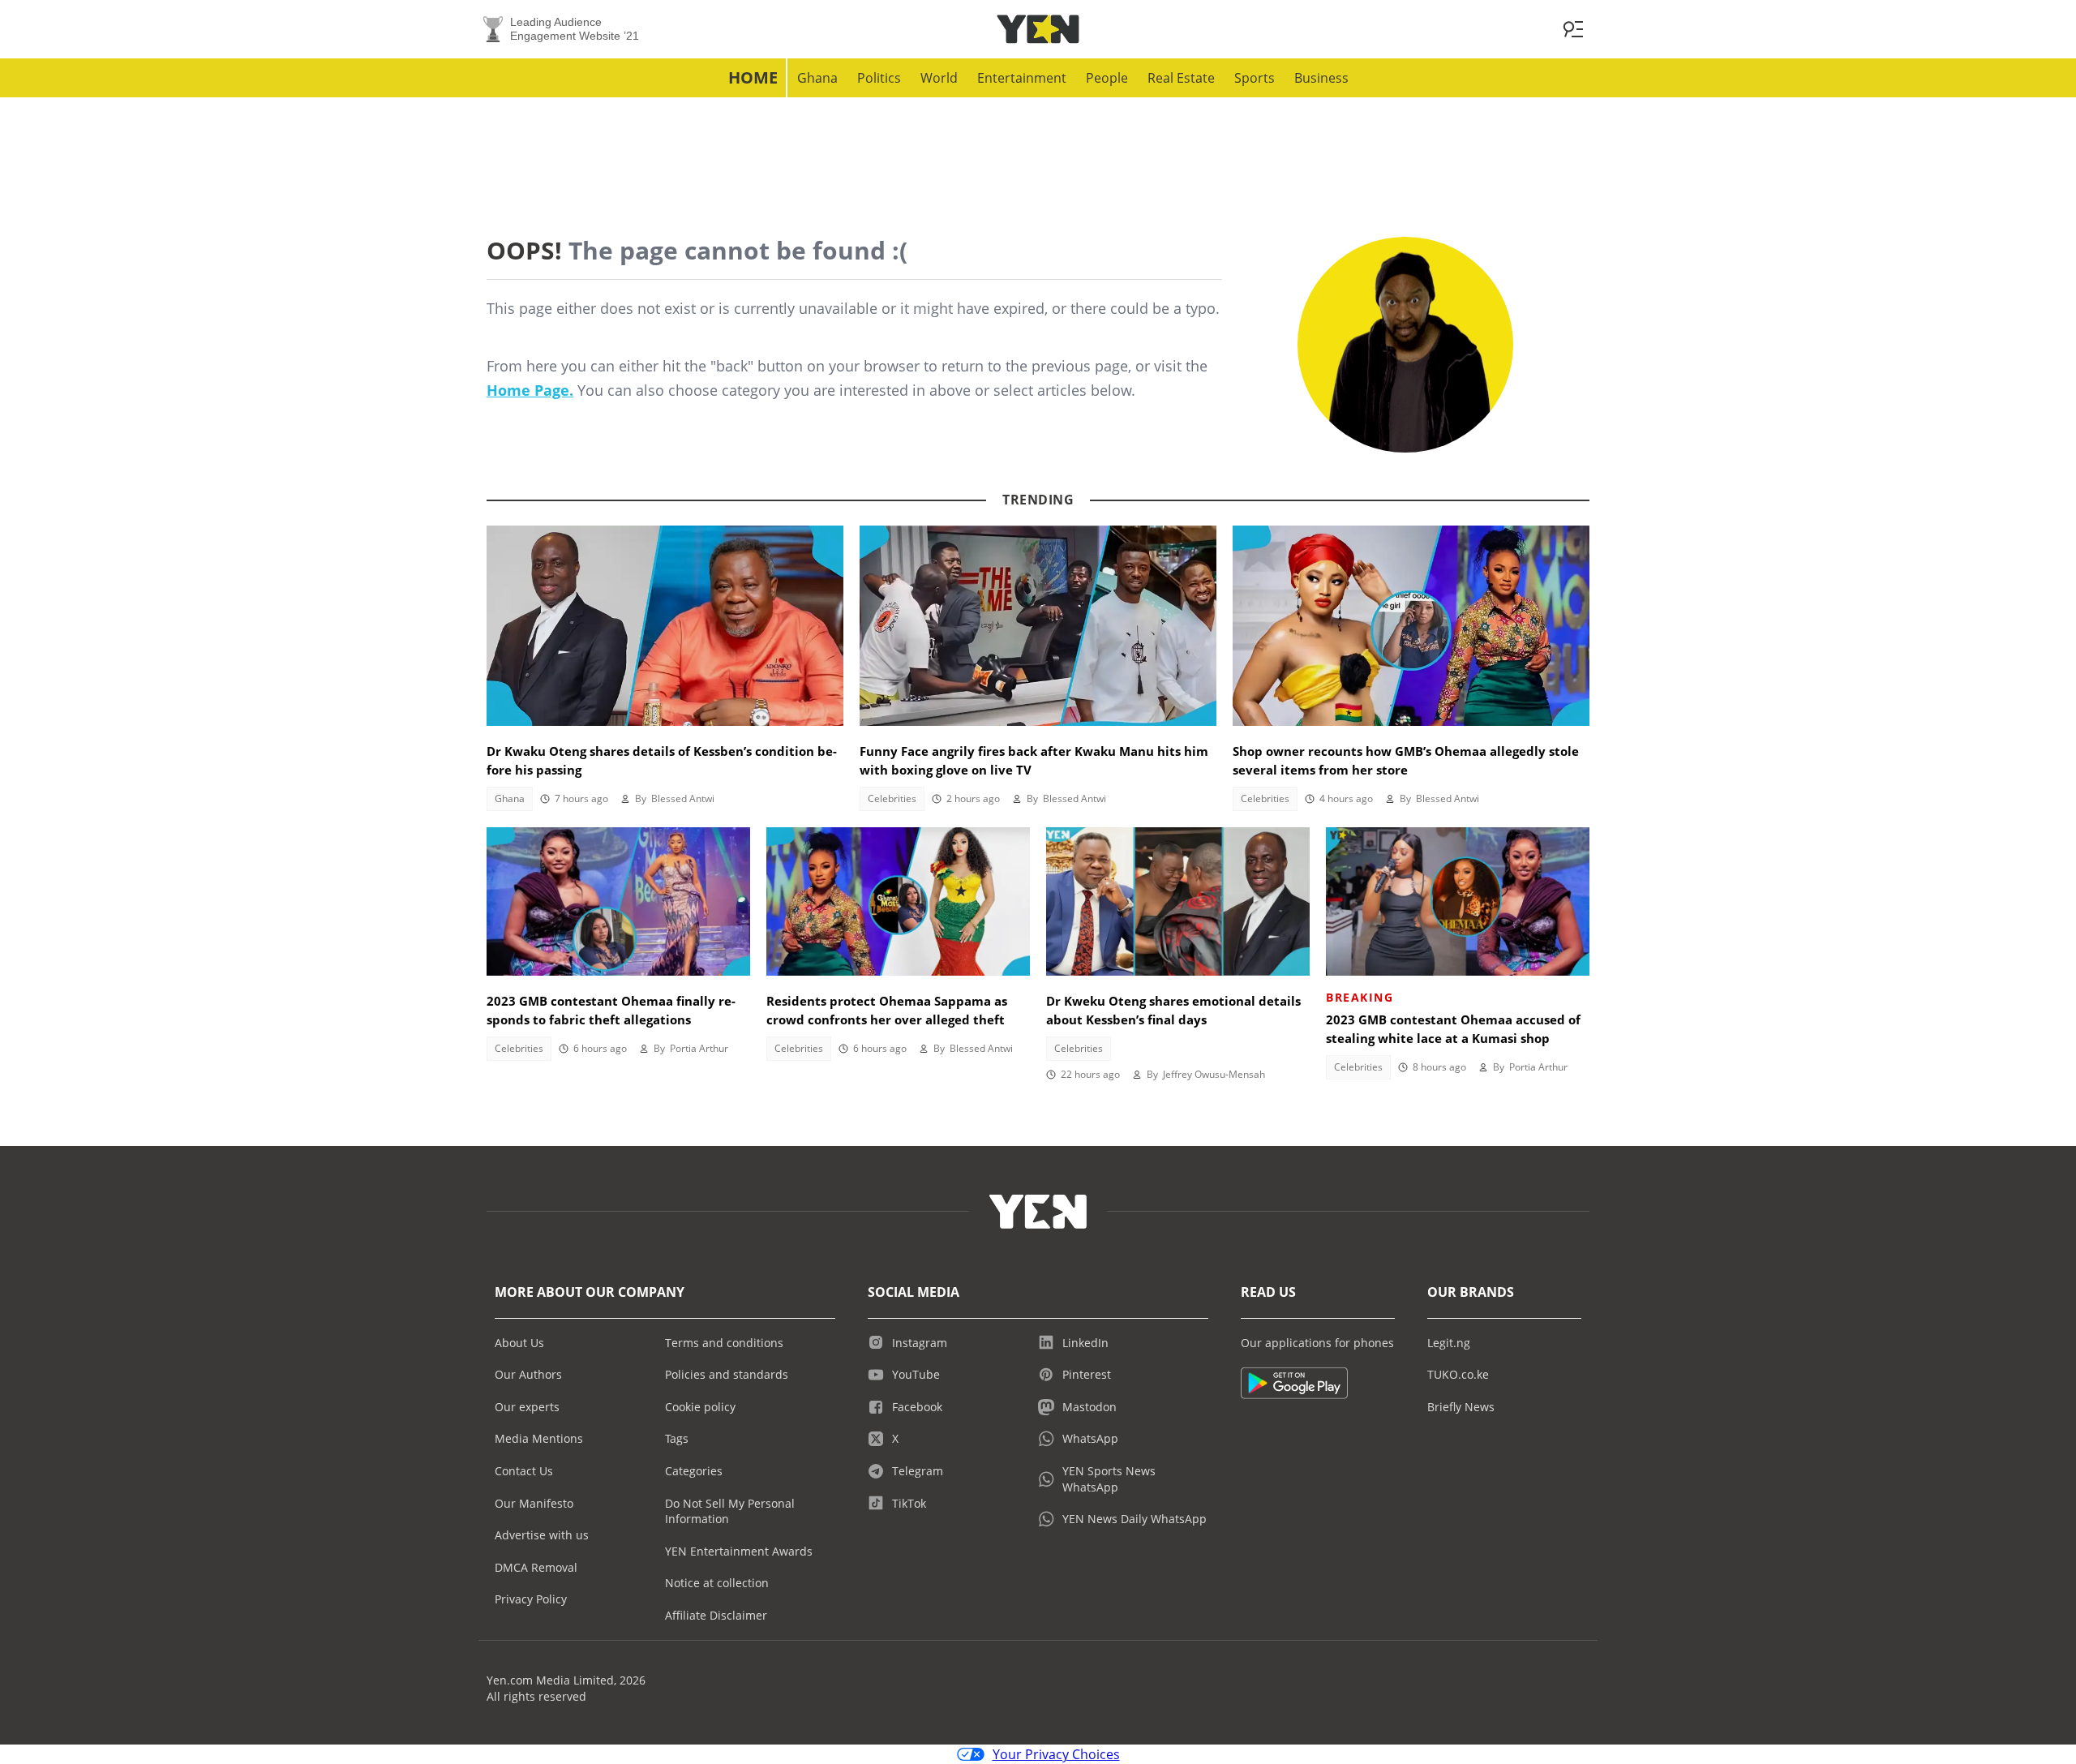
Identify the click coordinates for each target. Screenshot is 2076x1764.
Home (753, 77)
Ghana (817, 78)
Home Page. (530, 390)
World (939, 78)
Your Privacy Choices (1056, 1754)
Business (1321, 78)
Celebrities (892, 798)
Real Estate (1181, 78)
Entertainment (1022, 78)
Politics (879, 78)
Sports (1255, 78)
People (1107, 78)
